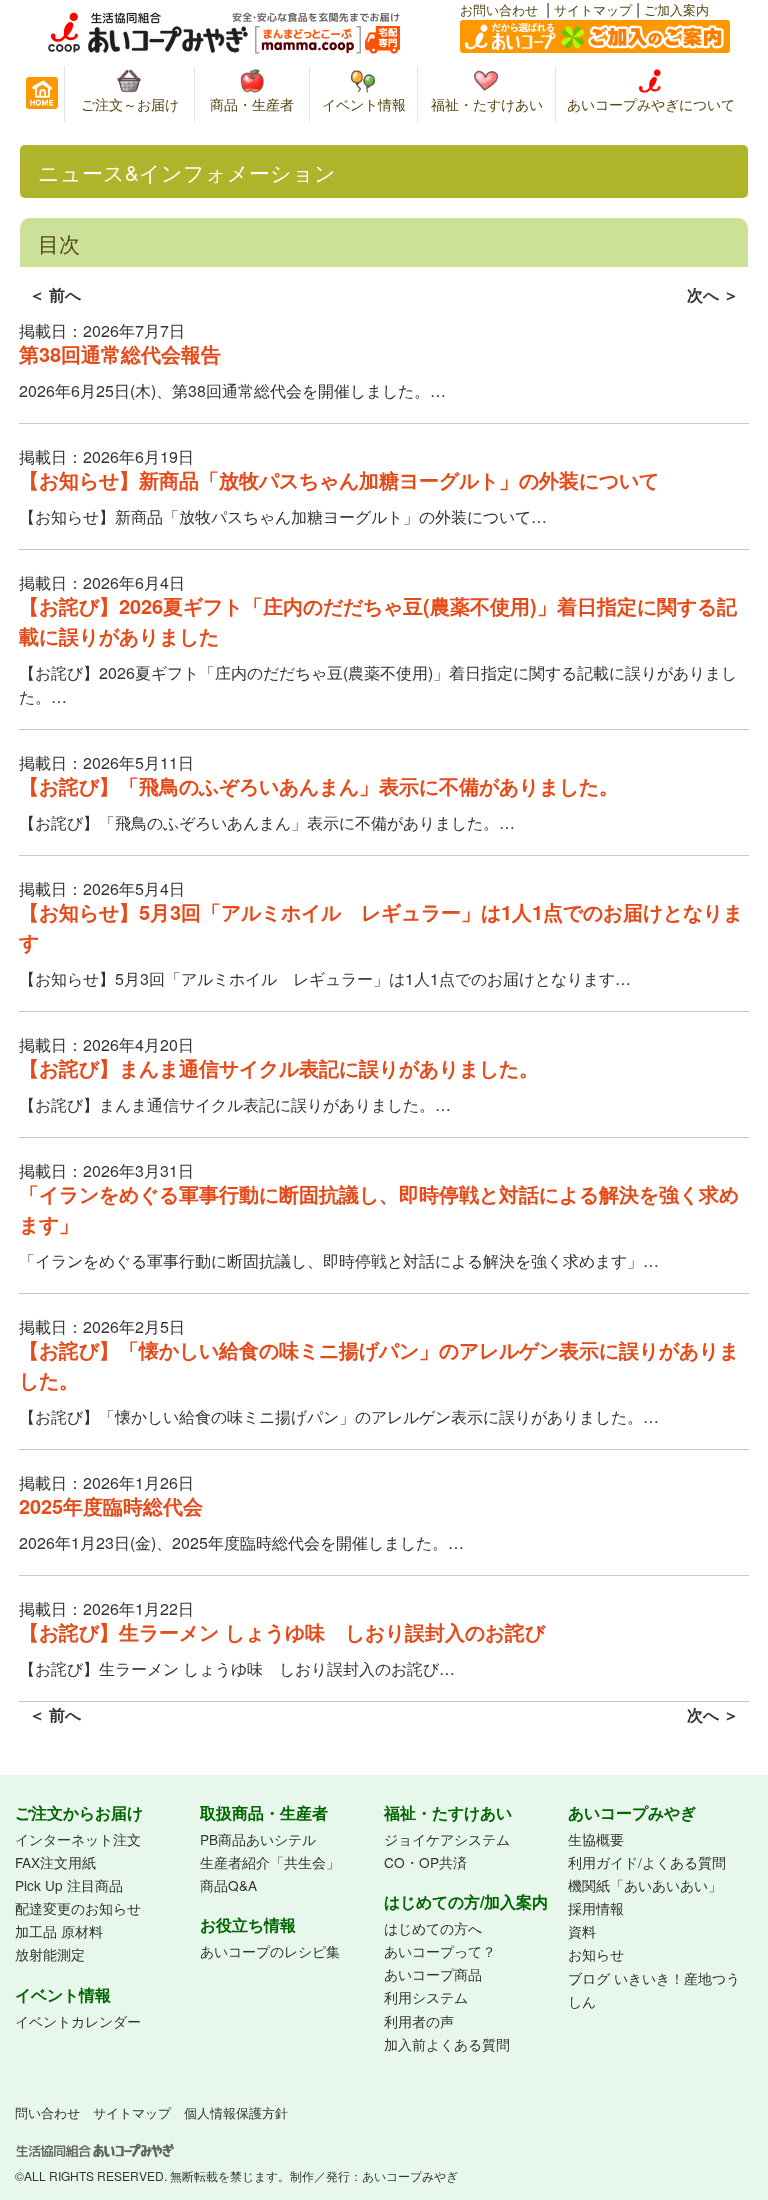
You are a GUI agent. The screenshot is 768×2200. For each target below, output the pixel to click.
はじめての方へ (433, 1928)
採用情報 (596, 1908)
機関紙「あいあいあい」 (645, 1885)
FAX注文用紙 (55, 1862)
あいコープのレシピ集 (270, 1951)
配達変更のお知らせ (78, 1908)
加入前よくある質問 (447, 2044)
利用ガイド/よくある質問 (647, 1862)
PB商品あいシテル (258, 1839)
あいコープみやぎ (410, 2175)
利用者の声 (419, 2021)
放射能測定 (50, 1954)
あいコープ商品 (433, 1974)
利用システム (426, 1997)
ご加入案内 (676, 9)
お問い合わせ (499, 9)
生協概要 (596, 1839)
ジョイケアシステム (447, 1839)
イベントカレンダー (78, 2021)
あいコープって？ (440, 1951)
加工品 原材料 (59, 1931)
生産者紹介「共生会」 (270, 1862)
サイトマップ (593, 9)
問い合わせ (47, 2112)
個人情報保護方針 (236, 2112)
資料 (582, 1931)
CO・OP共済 (425, 1862)
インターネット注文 (78, 1839)
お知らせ (596, 1954)
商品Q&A (228, 1885)
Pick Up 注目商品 (69, 1885)
